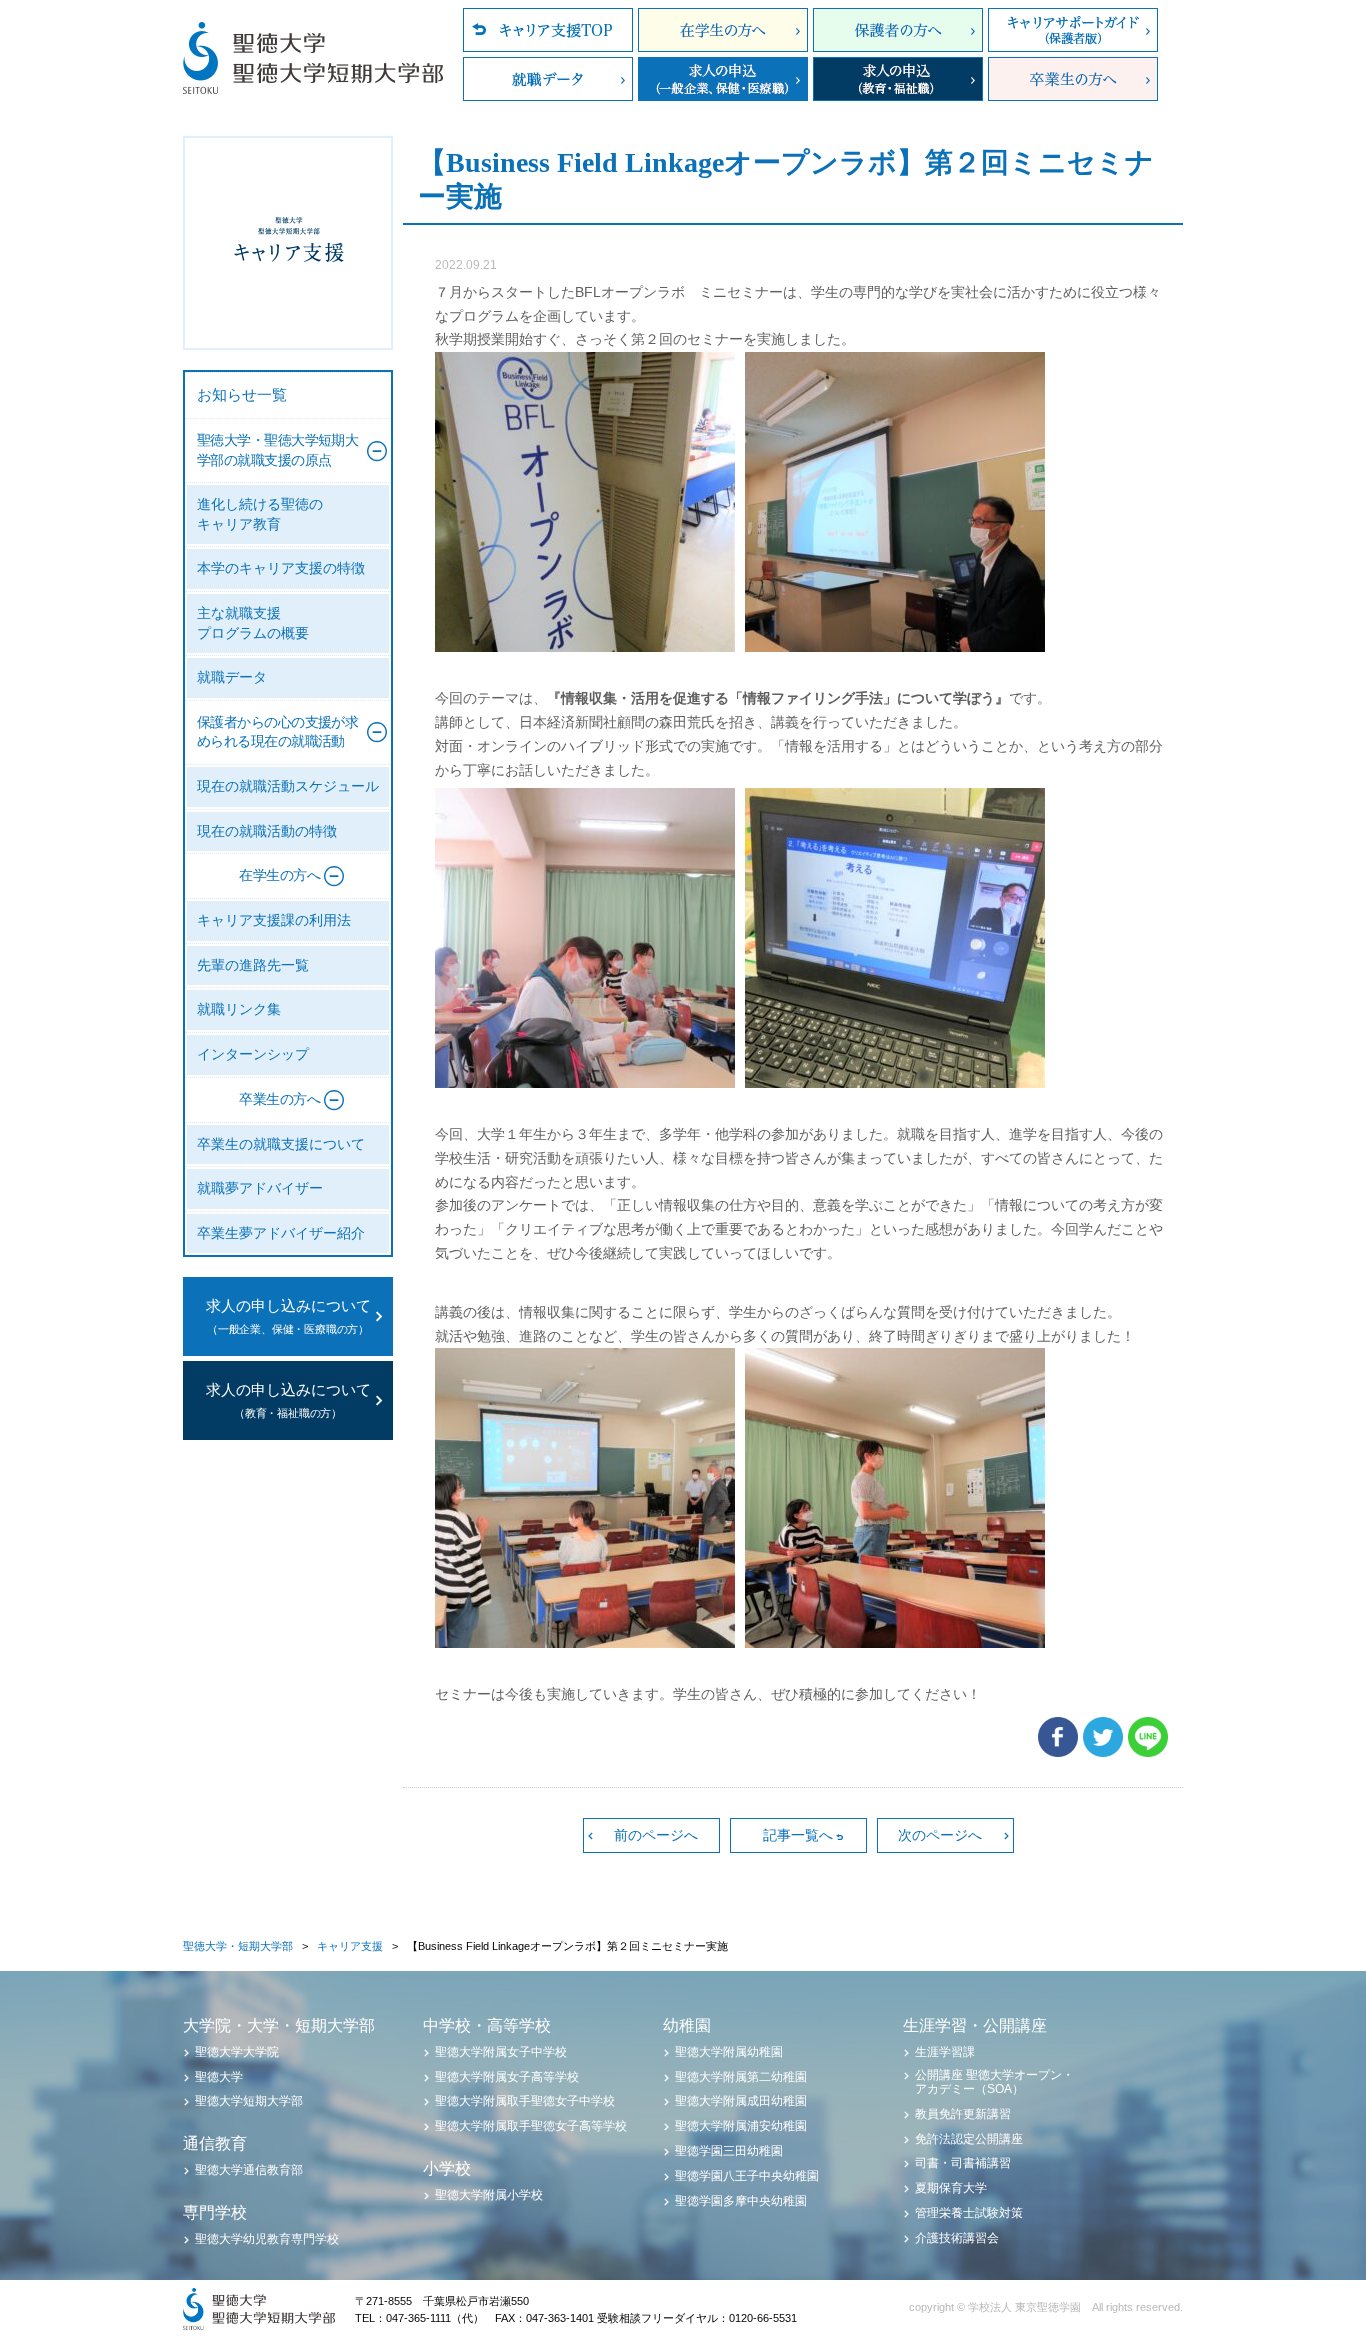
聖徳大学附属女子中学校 (501, 2052)
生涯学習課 (945, 2052)
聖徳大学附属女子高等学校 (507, 2077)
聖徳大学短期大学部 (249, 2101)
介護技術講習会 (957, 2238)
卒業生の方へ (1073, 79)
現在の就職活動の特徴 (267, 831)
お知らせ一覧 (242, 395)
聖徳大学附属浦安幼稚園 (741, 2126)
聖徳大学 (219, 2077)
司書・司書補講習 (963, 2163)
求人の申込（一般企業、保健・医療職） (723, 79)
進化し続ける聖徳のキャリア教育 (260, 514)
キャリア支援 (350, 1946)
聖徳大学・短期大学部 (238, 1946)
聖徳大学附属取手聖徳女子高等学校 (531, 2126)
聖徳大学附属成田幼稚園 (741, 2101)
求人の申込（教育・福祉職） (898, 79)
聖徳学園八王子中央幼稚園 (747, 2176)
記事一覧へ (798, 1835)
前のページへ (656, 1835)
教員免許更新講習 (963, 2114)
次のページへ (940, 1835)
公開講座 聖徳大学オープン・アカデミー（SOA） (994, 2082)
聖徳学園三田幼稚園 (729, 2151)
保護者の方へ (898, 30)
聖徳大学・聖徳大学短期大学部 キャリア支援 (288, 243)
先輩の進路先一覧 (253, 965)
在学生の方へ (723, 30)
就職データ (548, 79)
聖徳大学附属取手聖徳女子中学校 (525, 2101)
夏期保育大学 (951, 2188)
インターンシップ (253, 1054)
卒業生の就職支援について (281, 1144)
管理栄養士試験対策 (969, 2213)
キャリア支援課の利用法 (274, 920)
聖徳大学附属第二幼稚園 (741, 2077)
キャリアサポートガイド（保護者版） (1073, 30)
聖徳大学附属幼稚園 (729, 2052)
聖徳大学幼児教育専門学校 (267, 2239)
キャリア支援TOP (548, 30)
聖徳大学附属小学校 (489, 2195)
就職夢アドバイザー (260, 1188)
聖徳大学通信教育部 (249, 2170)
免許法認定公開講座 (969, 2139)
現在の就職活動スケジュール (288, 786)
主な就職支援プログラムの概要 (253, 623)
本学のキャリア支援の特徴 (281, 568)
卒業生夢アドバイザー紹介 (281, 1233)
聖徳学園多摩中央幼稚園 (741, 2201)
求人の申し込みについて (288, 1316)
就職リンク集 (239, 1009)
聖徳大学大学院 (237, 2052)
